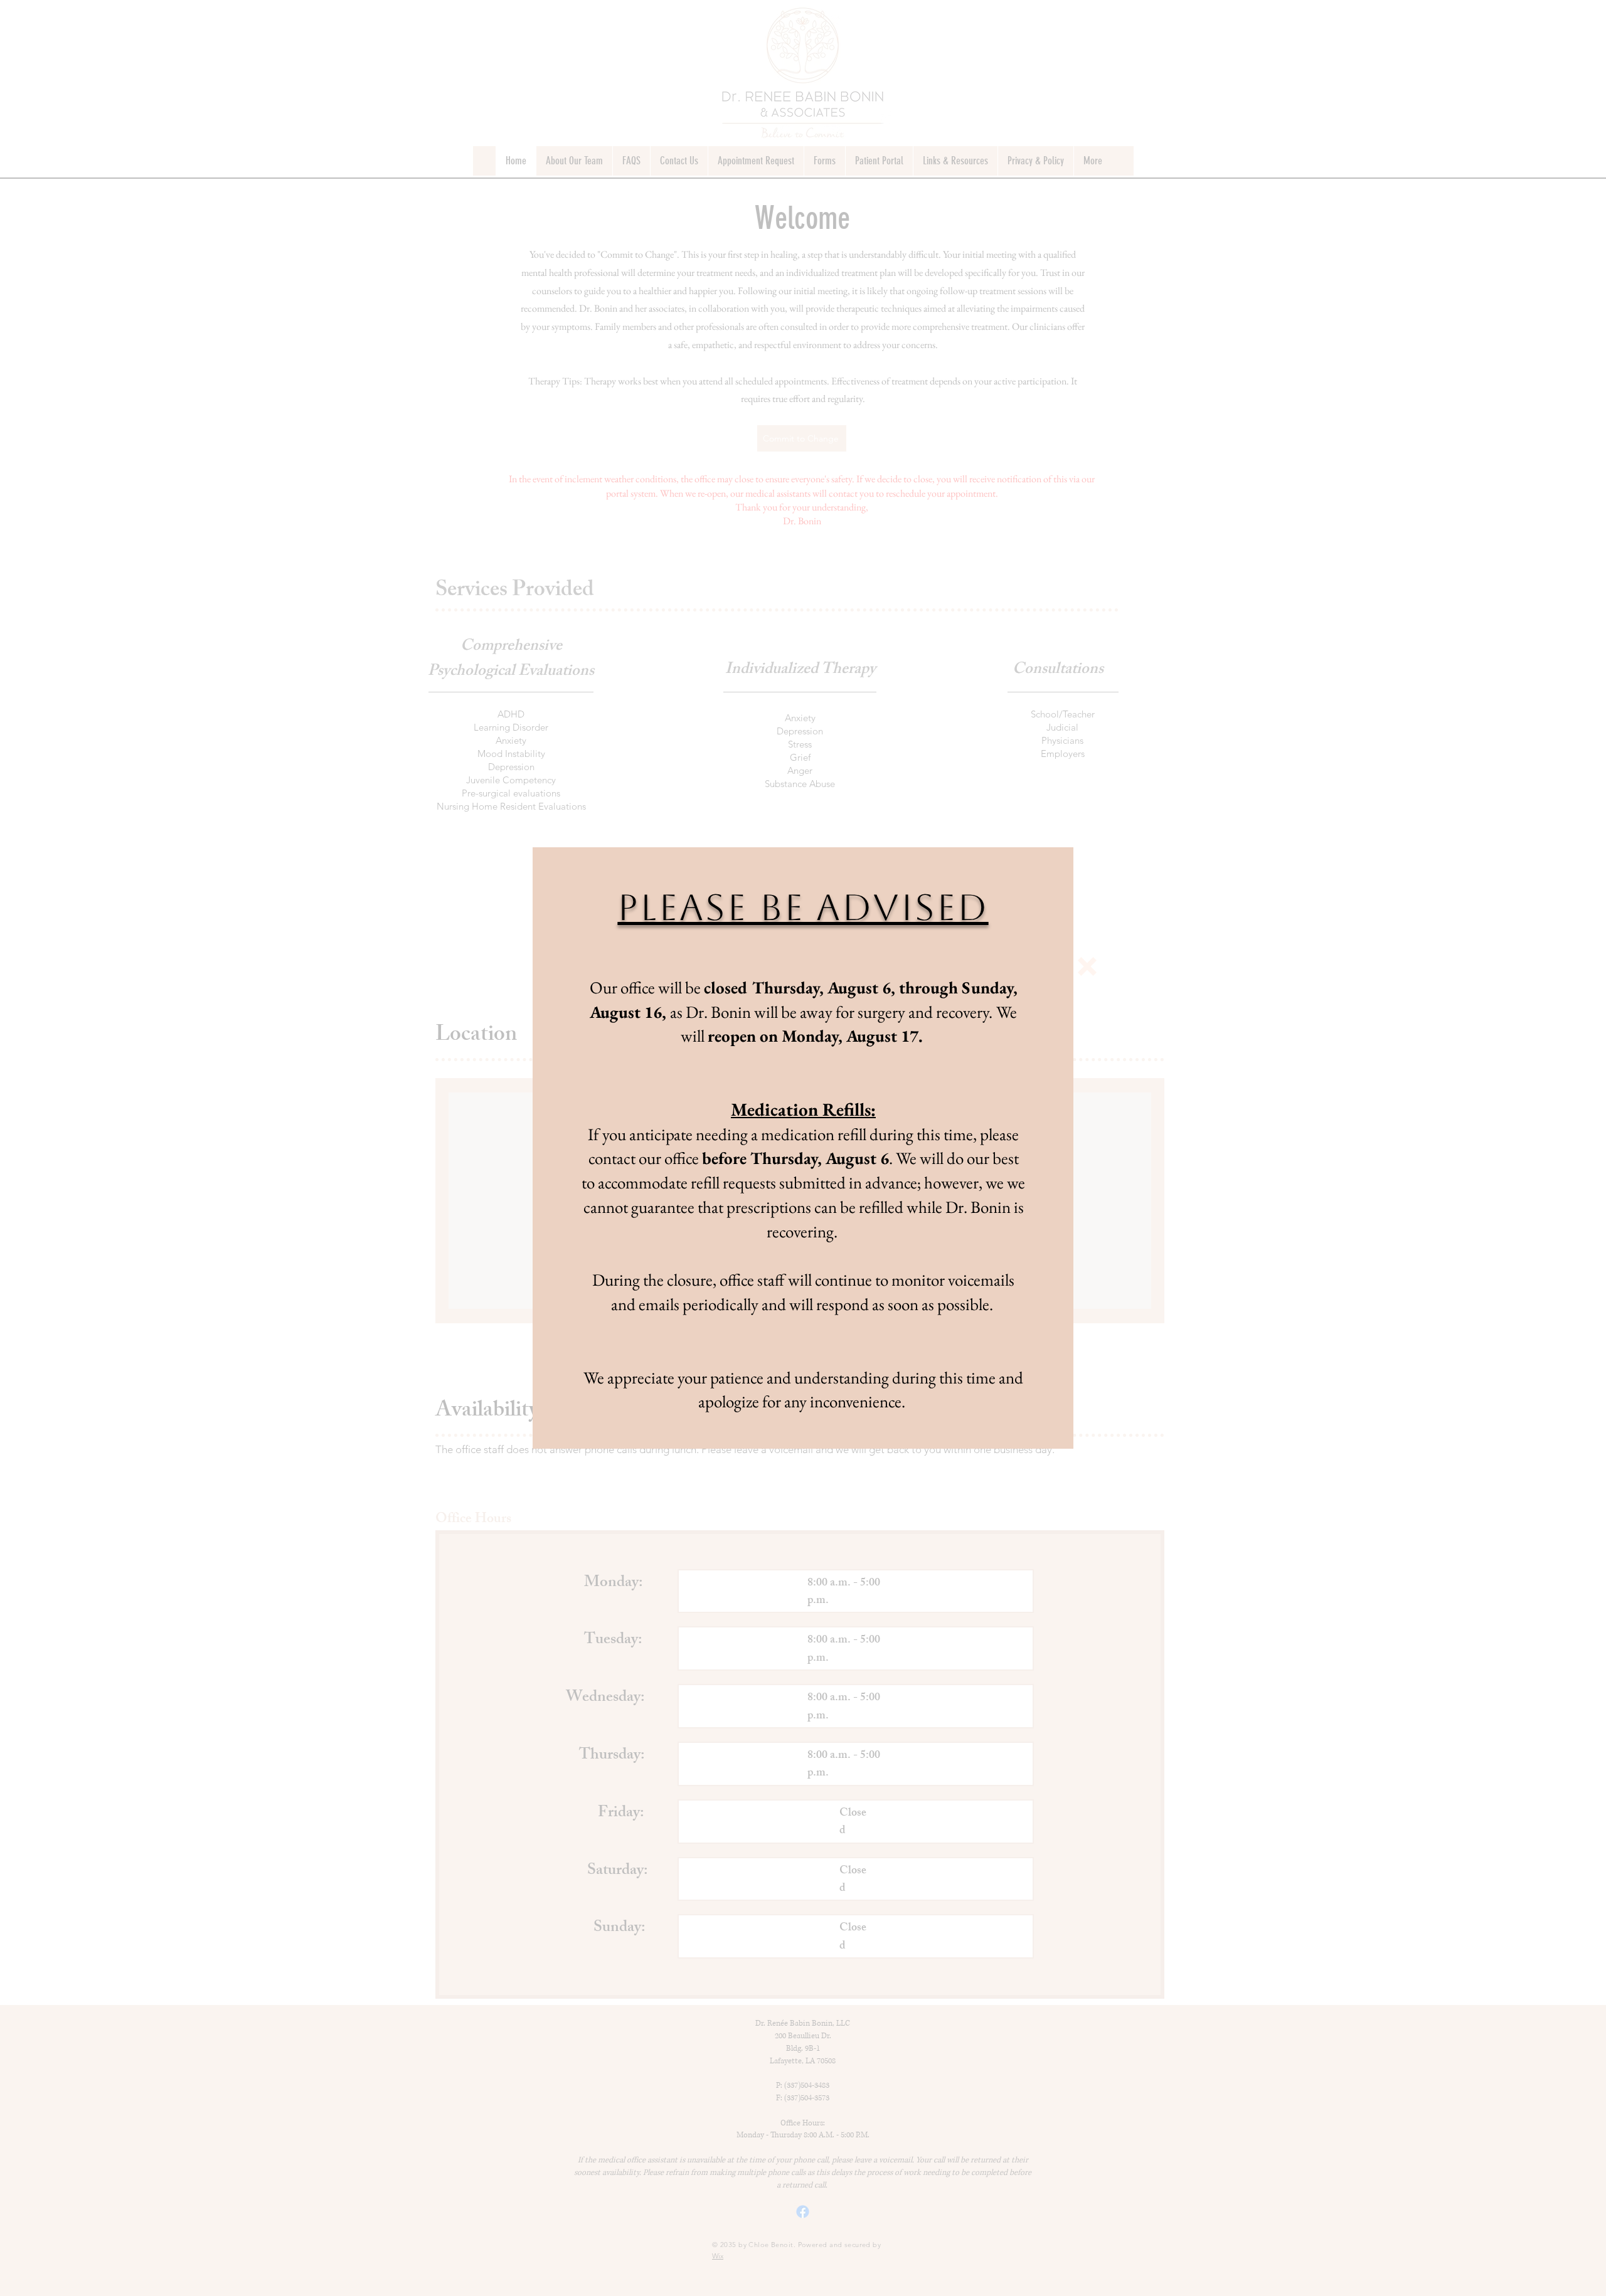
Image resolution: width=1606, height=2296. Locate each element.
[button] (1087, 966)
